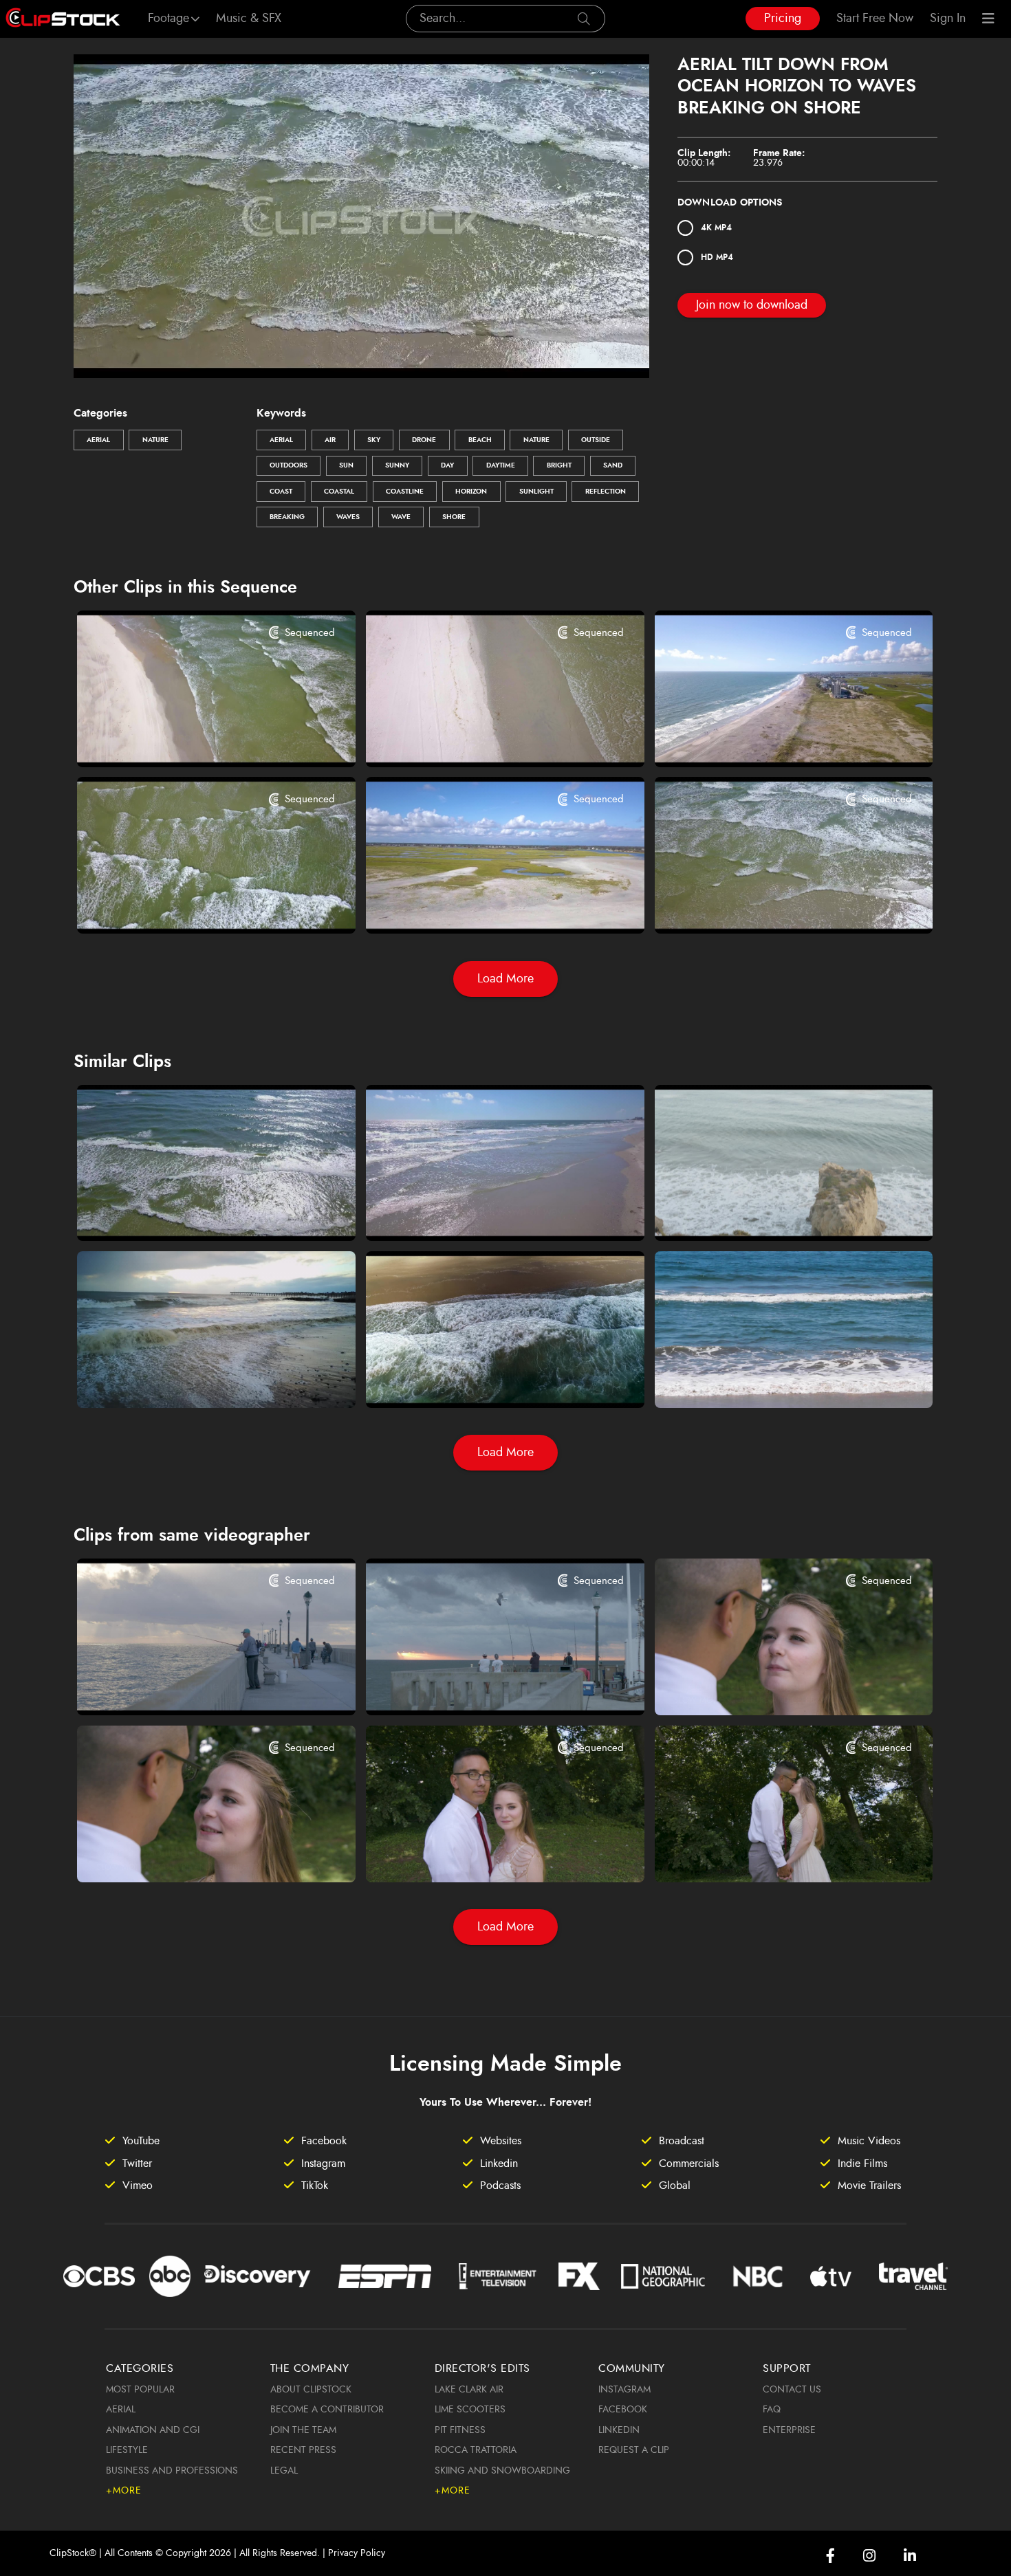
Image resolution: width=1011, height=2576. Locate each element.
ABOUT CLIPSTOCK (311, 2390)
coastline (405, 492)
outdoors (289, 465)
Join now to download (752, 305)
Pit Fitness (460, 2430)
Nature (155, 440)
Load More (505, 979)
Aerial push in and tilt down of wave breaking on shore (481, 1212)
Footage (168, 19)
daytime (501, 465)
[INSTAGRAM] (869, 2556)
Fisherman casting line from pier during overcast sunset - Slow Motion (481, 1686)
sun (346, 465)
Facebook (623, 2410)
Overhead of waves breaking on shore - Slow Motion (481, 1378)
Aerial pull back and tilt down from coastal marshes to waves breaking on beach (481, 905)
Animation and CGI (153, 2430)
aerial (281, 440)
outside (596, 440)
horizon (471, 492)
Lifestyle (127, 2450)
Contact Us (792, 2390)
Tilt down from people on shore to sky (770, 1212)
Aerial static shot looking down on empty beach (481, 738)
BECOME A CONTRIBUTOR (327, 2410)
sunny (397, 465)
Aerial (98, 440)
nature (536, 440)
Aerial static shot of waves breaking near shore (770, 905)
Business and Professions (172, 2471)
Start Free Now (875, 19)
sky (374, 440)
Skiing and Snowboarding (502, 2471)
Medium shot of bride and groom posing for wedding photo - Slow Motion (481, 1853)
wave (401, 517)
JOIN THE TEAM (303, 2430)
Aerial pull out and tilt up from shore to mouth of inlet (192, 738)
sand (613, 465)
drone (424, 440)
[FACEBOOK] (830, 2556)
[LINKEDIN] (910, 2556)
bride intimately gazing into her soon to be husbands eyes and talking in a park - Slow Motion (770, 1686)
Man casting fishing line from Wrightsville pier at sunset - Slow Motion (192, 1686)
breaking (287, 517)
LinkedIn (619, 2430)
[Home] (63, 19)
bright (559, 465)
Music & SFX (249, 19)
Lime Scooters (470, 2410)
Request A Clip (634, 2450)
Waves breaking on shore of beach (764, 1378)
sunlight (536, 492)
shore (454, 517)
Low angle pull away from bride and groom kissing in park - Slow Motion (770, 1853)
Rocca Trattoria (476, 2450)
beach (480, 440)
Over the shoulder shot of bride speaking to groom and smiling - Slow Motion (192, 1853)
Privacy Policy (357, 2553)
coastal (339, 492)
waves (348, 517)
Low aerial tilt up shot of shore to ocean (192, 1378)
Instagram (624, 2390)
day (447, 465)
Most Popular (140, 2390)
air (330, 440)
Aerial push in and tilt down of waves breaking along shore (192, 1212)
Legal (284, 2471)
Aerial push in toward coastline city (764, 738)
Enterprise (789, 2430)
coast (281, 492)
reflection (606, 492)
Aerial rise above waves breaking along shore (192, 905)
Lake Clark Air (469, 2390)
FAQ (772, 2410)
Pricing (783, 19)
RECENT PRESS (303, 2450)
